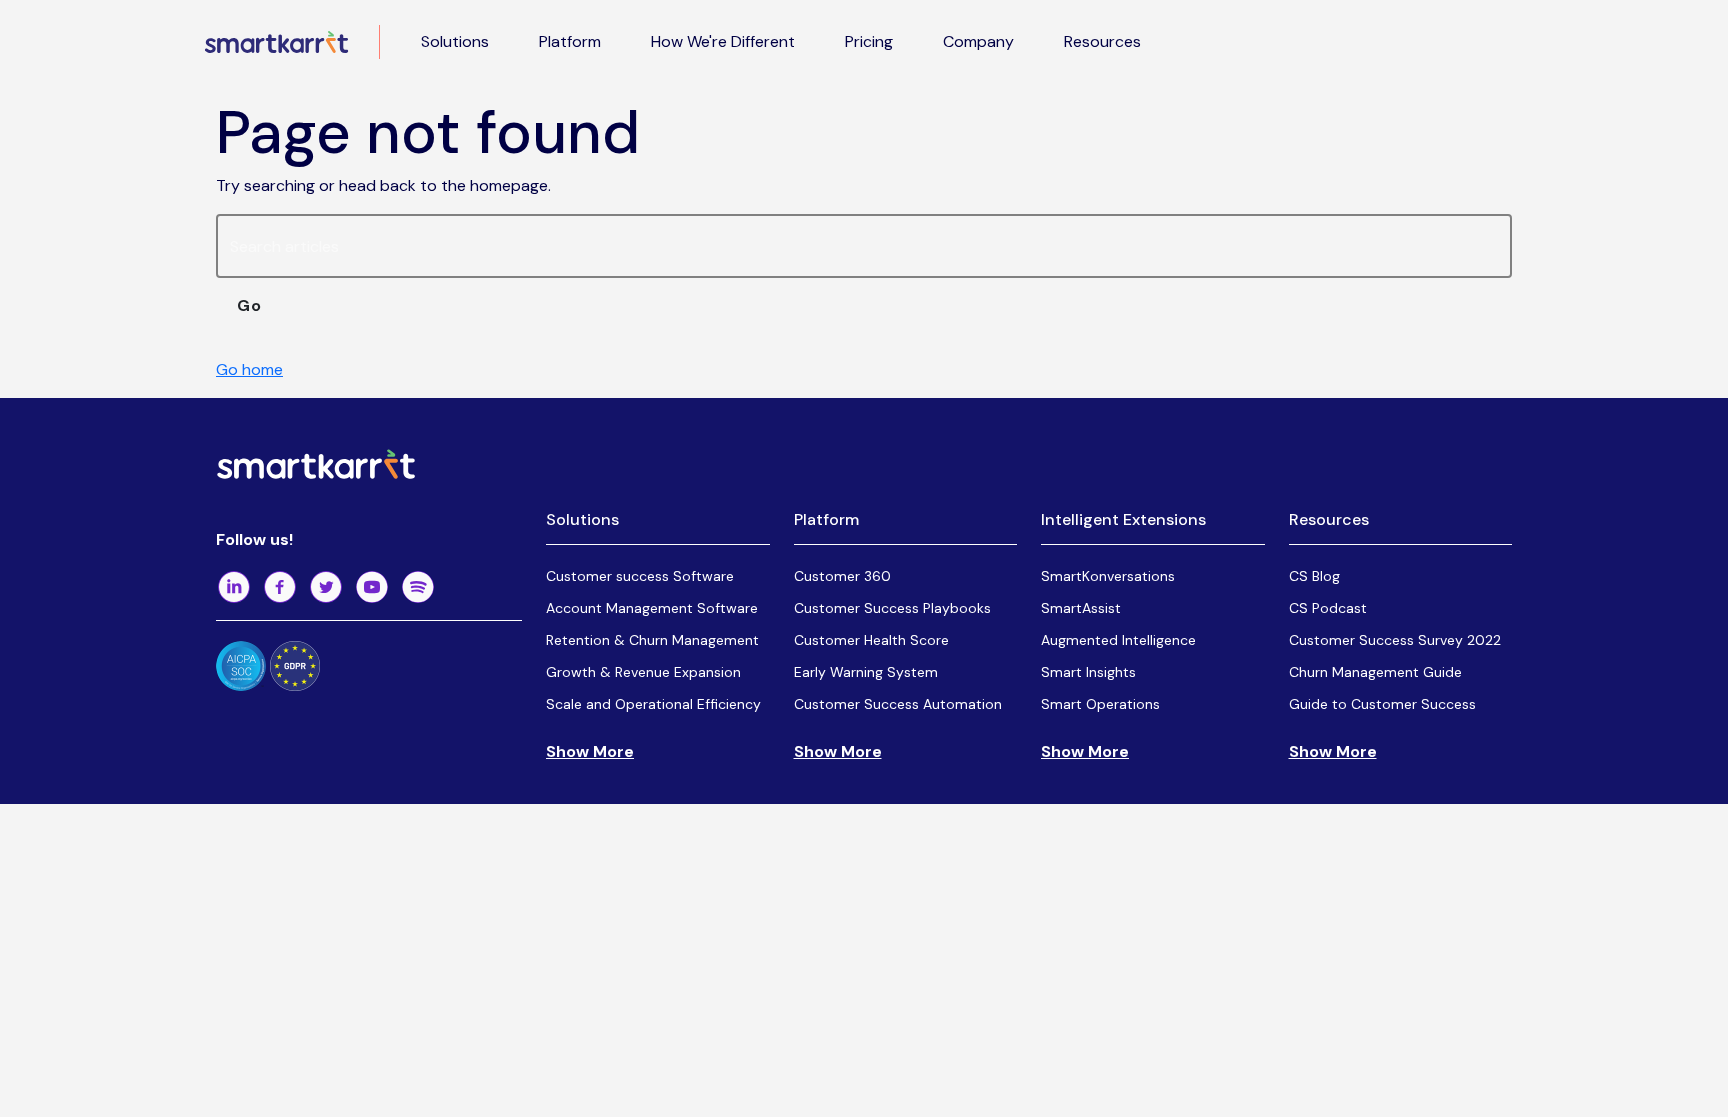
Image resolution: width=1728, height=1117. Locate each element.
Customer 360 (842, 576)
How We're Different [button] (723, 41)
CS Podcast (1328, 608)
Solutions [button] (455, 41)
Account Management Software (652, 608)
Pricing (869, 41)
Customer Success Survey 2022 (1395, 640)
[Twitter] (326, 587)
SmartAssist (1081, 608)
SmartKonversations (1108, 576)
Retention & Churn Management (652, 640)
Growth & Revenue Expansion (643, 672)
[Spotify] (418, 587)
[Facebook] (280, 587)
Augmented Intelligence (1118, 640)
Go (249, 305)
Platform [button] (570, 41)
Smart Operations (1100, 704)
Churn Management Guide (1375, 672)
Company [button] (978, 41)
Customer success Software (640, 576)
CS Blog (1314, 576)
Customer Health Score (871, 640)
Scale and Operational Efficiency (653, 704)
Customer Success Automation (898, 704)
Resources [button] (1102, 41)
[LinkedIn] (234, 587)
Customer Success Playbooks (892, 608)
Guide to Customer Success (1382, 704)
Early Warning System (866, 672)
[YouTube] (372, 587)
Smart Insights (1088, 672)
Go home (249, 369)
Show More (590, 751)
